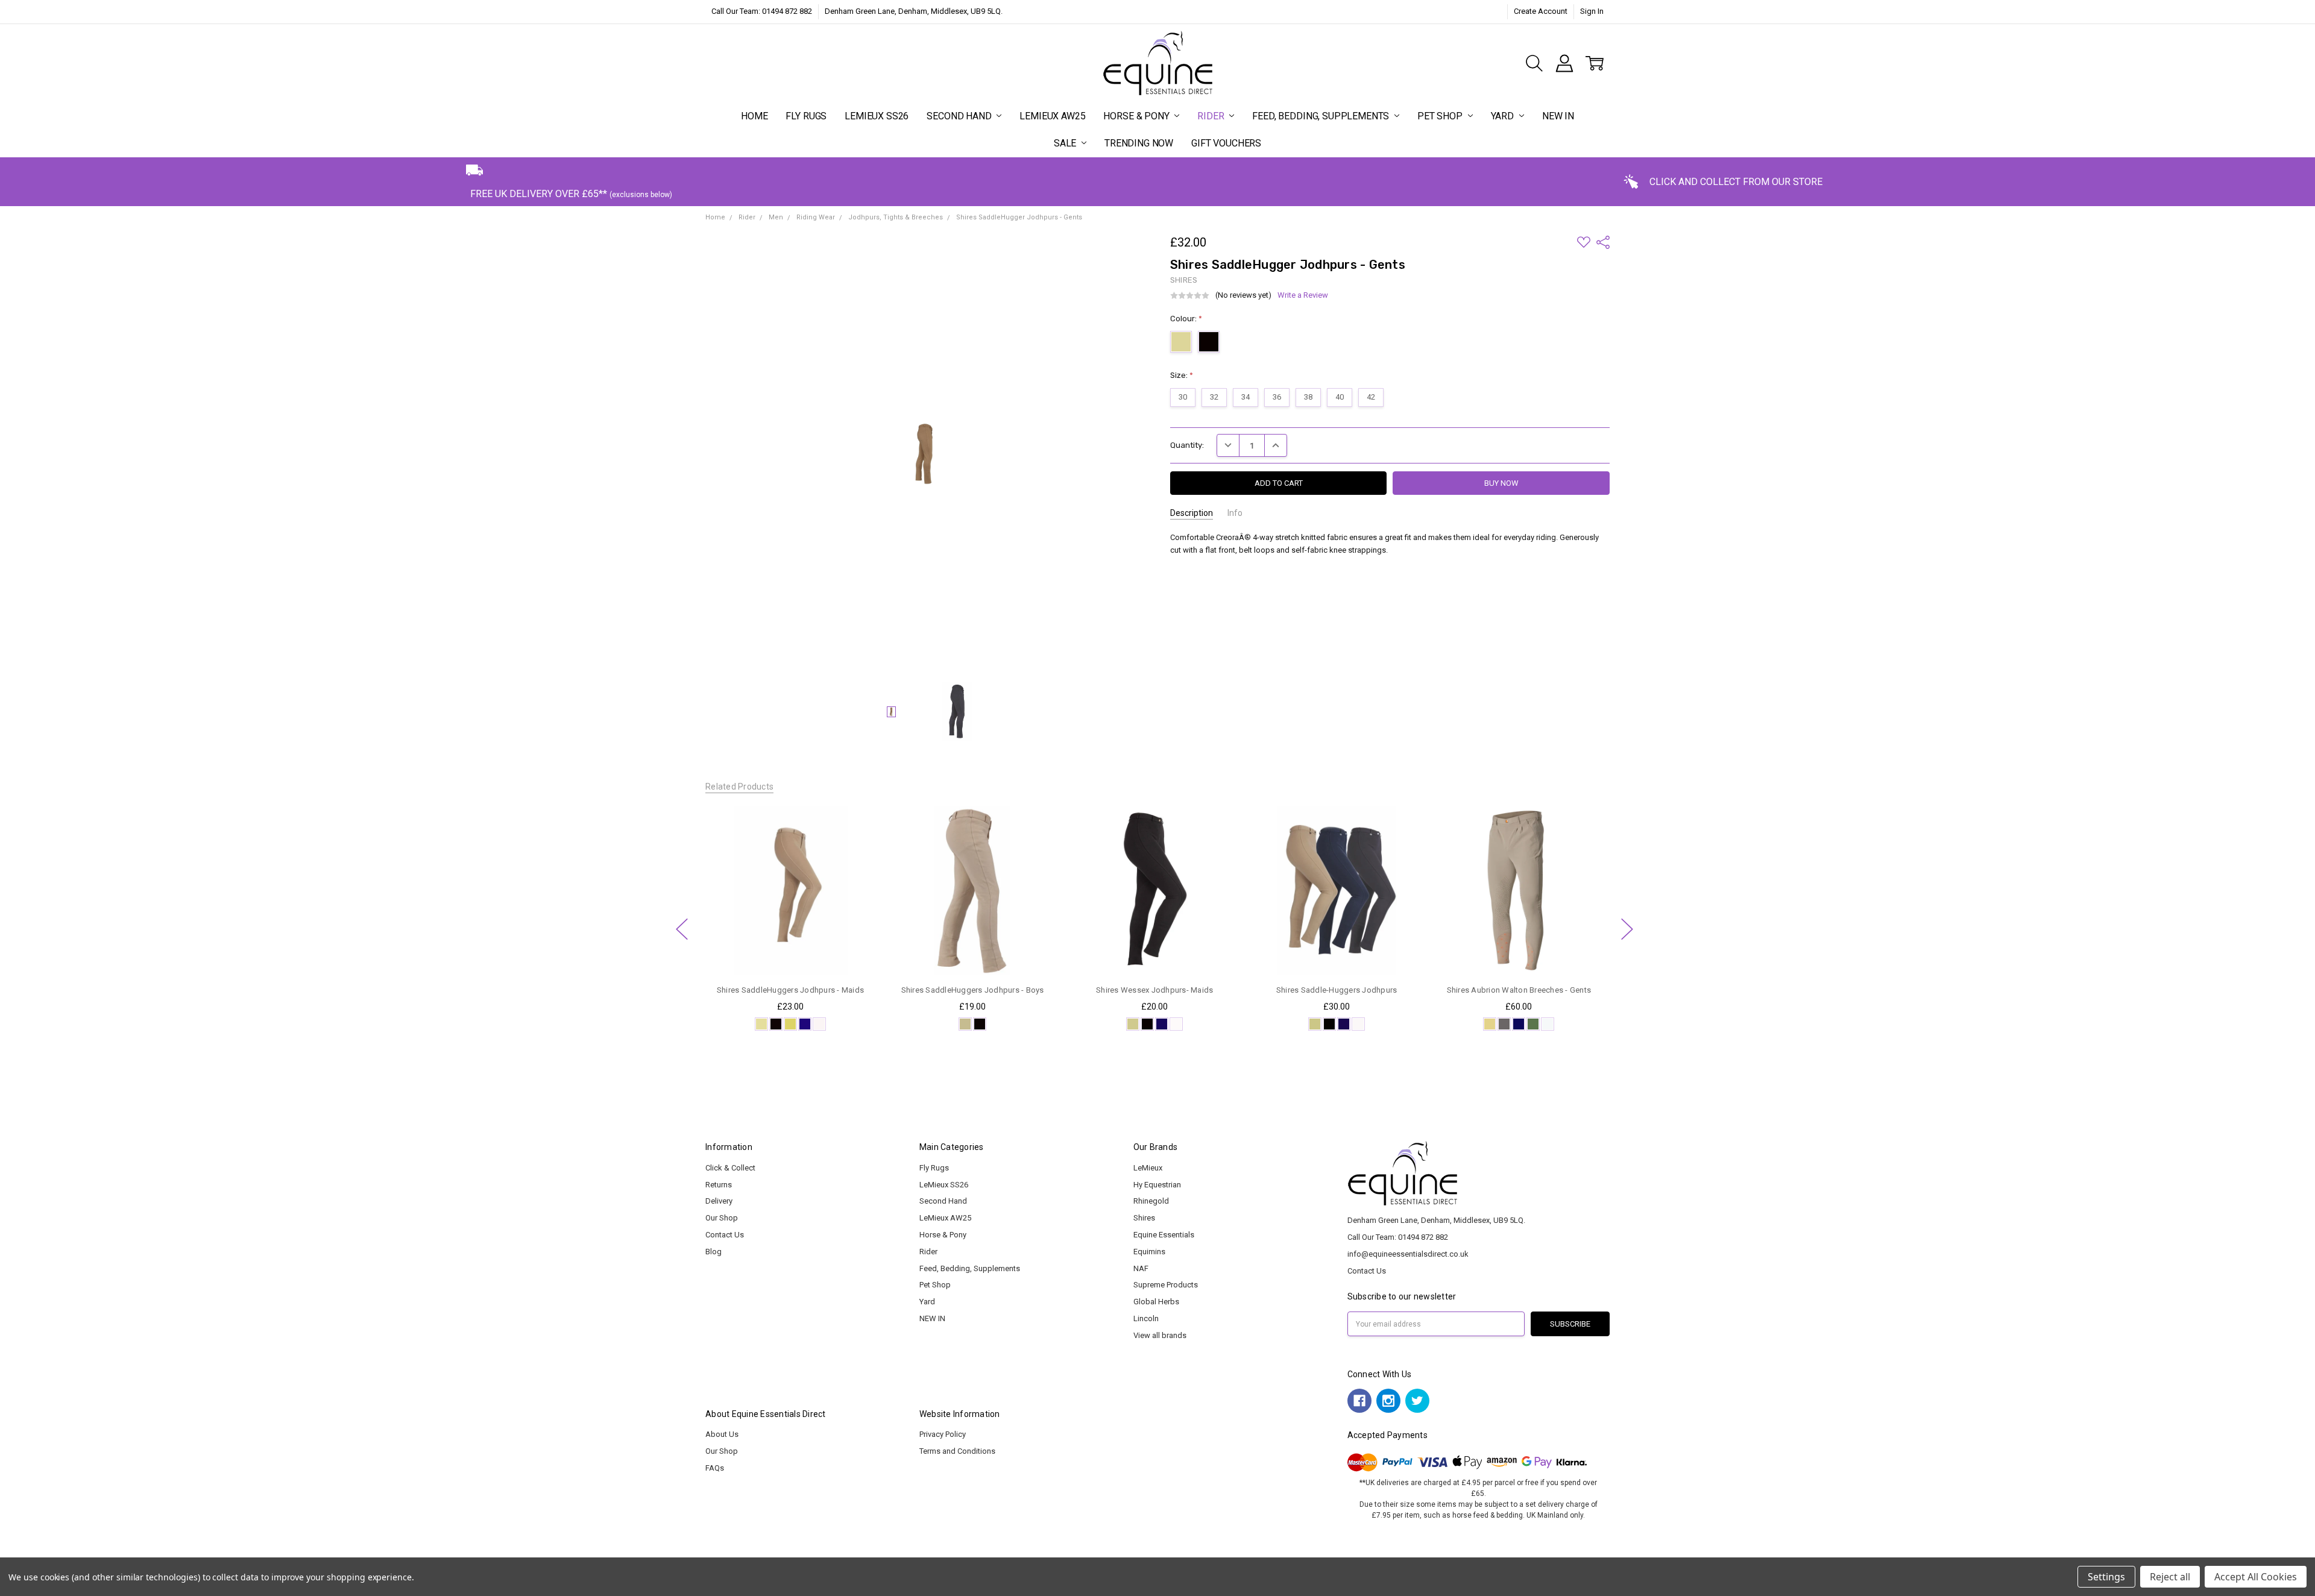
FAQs (715, 1468)
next (1627, 929)
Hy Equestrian (1157, 1185)
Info (1235, 513)
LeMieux (1148, 1168)
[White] (819, 1024)
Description (1192, 513)
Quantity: (1187, 445)
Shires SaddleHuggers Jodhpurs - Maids (790, 990)
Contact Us (725, 1235)
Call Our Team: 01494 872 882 (762, 11)
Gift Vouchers (1226, 143)
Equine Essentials (1164, 1235)
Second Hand (960, 116)
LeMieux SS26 (877, 116)
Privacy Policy (943, 1434)
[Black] (776, 1024)
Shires (1144, 1218)
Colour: (1186, 319)
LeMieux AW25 (1052, 116)
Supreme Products (1166, 1285)
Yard (1504, 116)
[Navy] (805, 1024)
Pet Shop (1441, 116)
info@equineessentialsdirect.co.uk (1408, 1254)
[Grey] (1504, 1024)
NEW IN (1558, 116)
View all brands (1160, 1335)
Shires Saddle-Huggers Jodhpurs (1337, 990)
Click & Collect (730, 1168)
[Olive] (1533, 1024)
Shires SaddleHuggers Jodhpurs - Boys (972, 990)
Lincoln (1146, 1318)
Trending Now (1139, 143)
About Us (722, 1434)
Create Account (1541, 11)
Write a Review (1303, 295)
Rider (1212, 116)
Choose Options (790, 953)
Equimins (1149, 1252)
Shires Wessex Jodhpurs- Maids (1154, 990)
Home (754, 116)
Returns (719, 1185)
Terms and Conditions (957, 1451)
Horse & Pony (1137, 116)
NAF (1141, 1268)
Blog (713, 1252)
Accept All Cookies (2256, 1577)
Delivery (719, 1201)
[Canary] (790, 1024)
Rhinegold (1151, 1201)
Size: (1182, 375)
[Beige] (761, 1024)
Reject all (2170, 1577)
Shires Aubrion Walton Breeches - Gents (1519, 990)
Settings (2106, 1577)
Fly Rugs (806, 116)
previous (682, 929)
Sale (1066, 143)
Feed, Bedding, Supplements (1322, 116)
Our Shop (722, 1218)
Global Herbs (1156, 1302)
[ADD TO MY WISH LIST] (855, 845)
